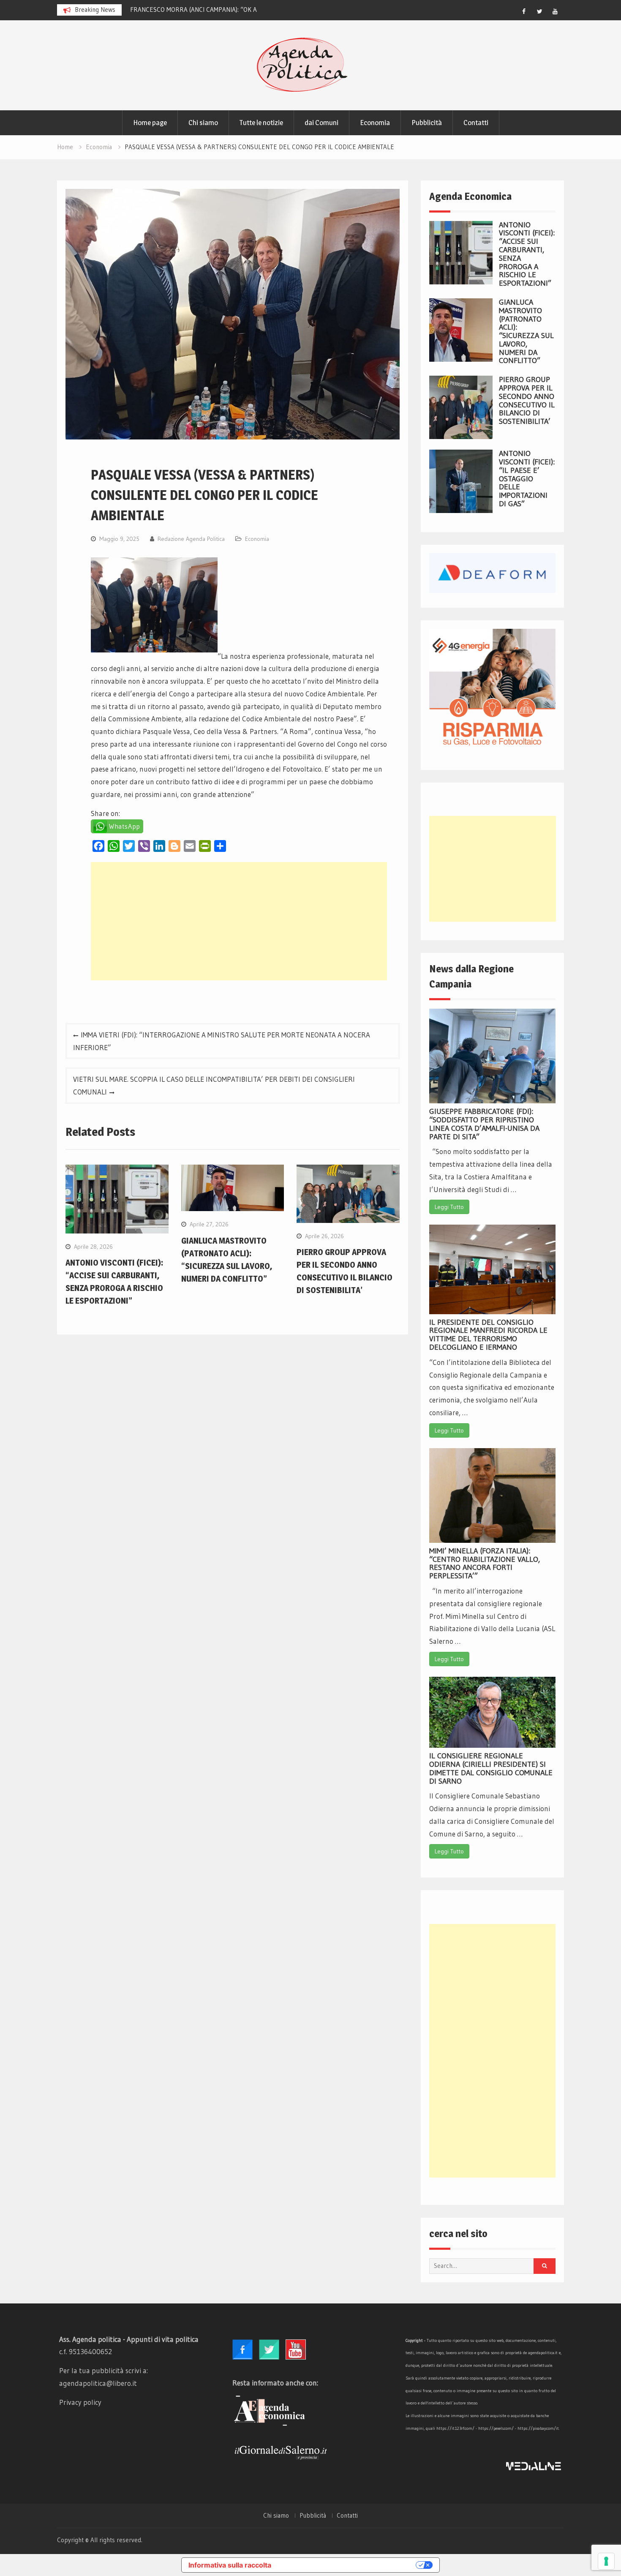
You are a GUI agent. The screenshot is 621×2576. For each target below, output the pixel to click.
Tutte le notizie (261, 123)
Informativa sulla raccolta (230, 2565)
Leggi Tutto (449, 1207)
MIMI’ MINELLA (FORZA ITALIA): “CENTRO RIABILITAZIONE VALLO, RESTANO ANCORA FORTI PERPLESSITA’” (485, 1563)
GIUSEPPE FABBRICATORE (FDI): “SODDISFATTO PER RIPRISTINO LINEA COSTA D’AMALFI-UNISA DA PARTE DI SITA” (484, 1124)
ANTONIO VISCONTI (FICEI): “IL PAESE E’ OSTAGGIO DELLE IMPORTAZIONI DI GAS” (527, 479)
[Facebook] (524, 11)
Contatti (476, 123)
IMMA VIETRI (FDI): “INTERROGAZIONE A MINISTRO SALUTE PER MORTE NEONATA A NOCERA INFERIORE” (222, 1041)
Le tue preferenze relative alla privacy (348, 2565)
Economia (375, 123)
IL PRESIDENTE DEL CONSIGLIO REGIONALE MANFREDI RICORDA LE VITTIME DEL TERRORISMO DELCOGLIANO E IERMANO (488, 1335)
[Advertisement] (239, 921)
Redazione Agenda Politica (191, 539)
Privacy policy (80, 2402)
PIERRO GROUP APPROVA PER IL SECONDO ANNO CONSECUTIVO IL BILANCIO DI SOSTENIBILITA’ (527, 400)
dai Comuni (321, 123)
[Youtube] (555, 11)
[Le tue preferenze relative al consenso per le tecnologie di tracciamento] (606, 2561)
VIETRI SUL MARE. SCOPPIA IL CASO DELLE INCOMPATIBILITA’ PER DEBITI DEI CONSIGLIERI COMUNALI (214, 1085)
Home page (150, 123)
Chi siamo (203, 123)
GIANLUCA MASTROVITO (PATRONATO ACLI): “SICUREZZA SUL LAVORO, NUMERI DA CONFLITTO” (526, 332)
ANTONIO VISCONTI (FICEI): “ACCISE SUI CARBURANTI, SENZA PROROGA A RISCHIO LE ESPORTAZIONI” (527, 254)
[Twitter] (539, 11)
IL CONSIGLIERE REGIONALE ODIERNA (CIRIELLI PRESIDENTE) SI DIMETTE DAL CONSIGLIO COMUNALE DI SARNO (491, 1768)
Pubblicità (427, 123)
